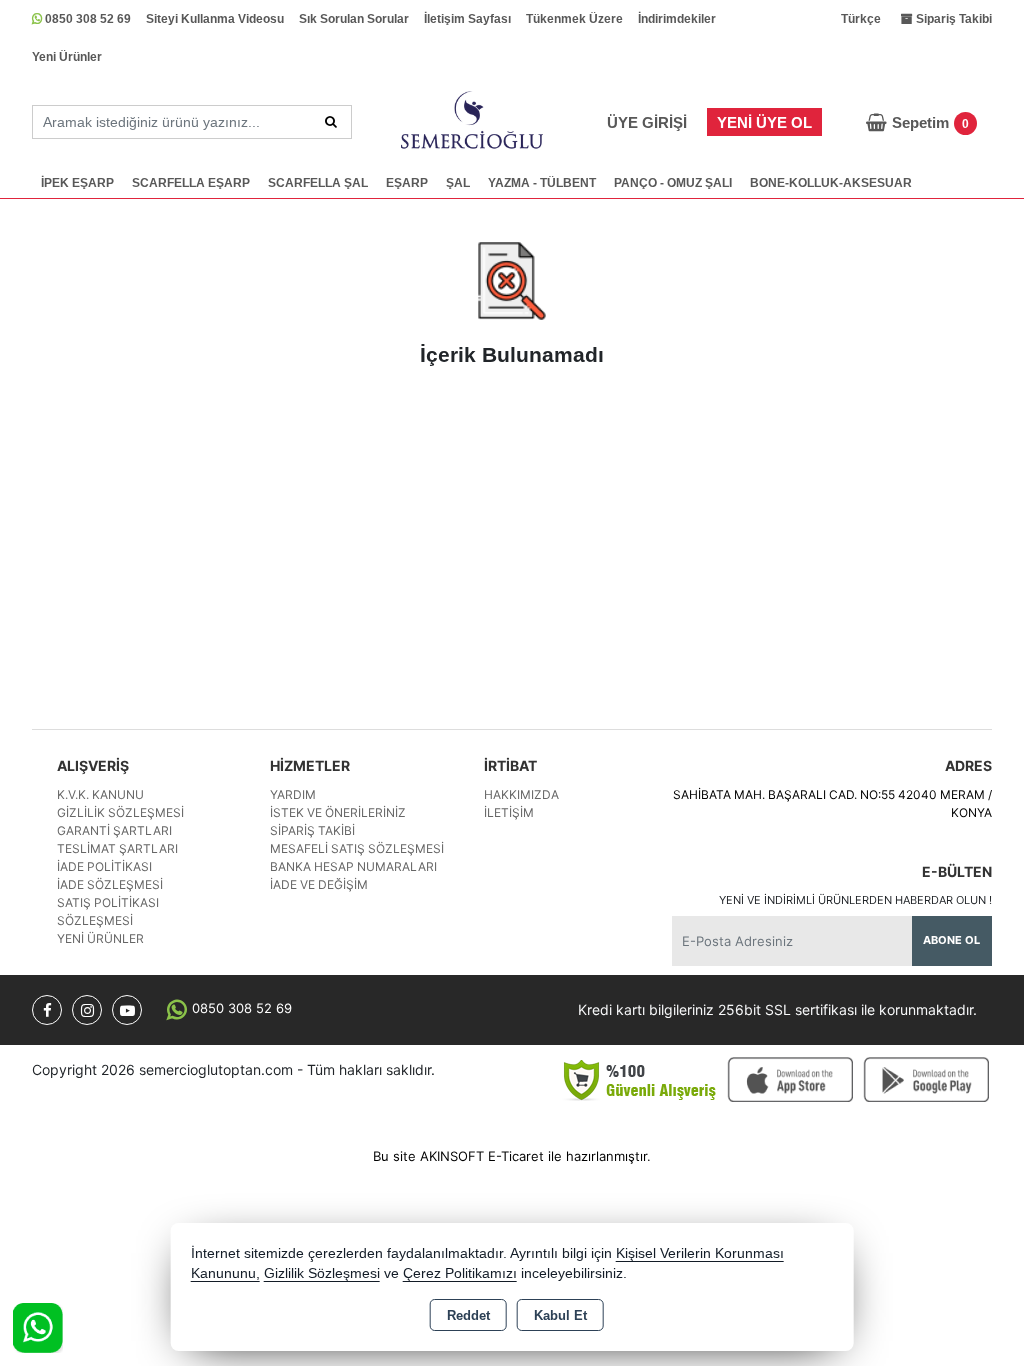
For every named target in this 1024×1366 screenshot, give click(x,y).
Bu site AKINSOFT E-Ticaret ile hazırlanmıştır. (512, 1156)
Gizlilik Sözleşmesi (120, 812)
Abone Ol (951, 940)
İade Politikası (104, 866)
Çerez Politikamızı (460, 1273)
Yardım (293, 794)
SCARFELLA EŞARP (191, 183)
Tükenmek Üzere (574, 19)
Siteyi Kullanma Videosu (215, 19)
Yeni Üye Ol (764, 122)
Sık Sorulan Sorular (354, 19)
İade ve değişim (319, 884)
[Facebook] (47, 1010)
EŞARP (407, 183)
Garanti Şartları (114, 830)
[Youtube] (127, 1010)
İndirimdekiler (677, 19)
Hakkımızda (521, 794)
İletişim (509, 812)
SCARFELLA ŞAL (318, 183)
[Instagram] (87, 1010)
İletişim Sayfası (467, 19)
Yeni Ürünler (67, 57)
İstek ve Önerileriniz (338, 812)
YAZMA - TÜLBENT (542, 183)
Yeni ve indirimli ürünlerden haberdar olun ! (855, 900)
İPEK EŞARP (77, 183)
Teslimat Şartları (117, 848)
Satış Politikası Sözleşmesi (108, 911)
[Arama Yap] (331, 122)
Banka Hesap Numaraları (353, 866)
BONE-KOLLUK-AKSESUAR (831, 183)
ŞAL (458, 183)
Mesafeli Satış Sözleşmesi (357, 848)
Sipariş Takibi (312, 830)
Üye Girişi (647, 122)
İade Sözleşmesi (110, 884)
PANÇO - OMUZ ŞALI (673, 183)
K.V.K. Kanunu (100, 794)
